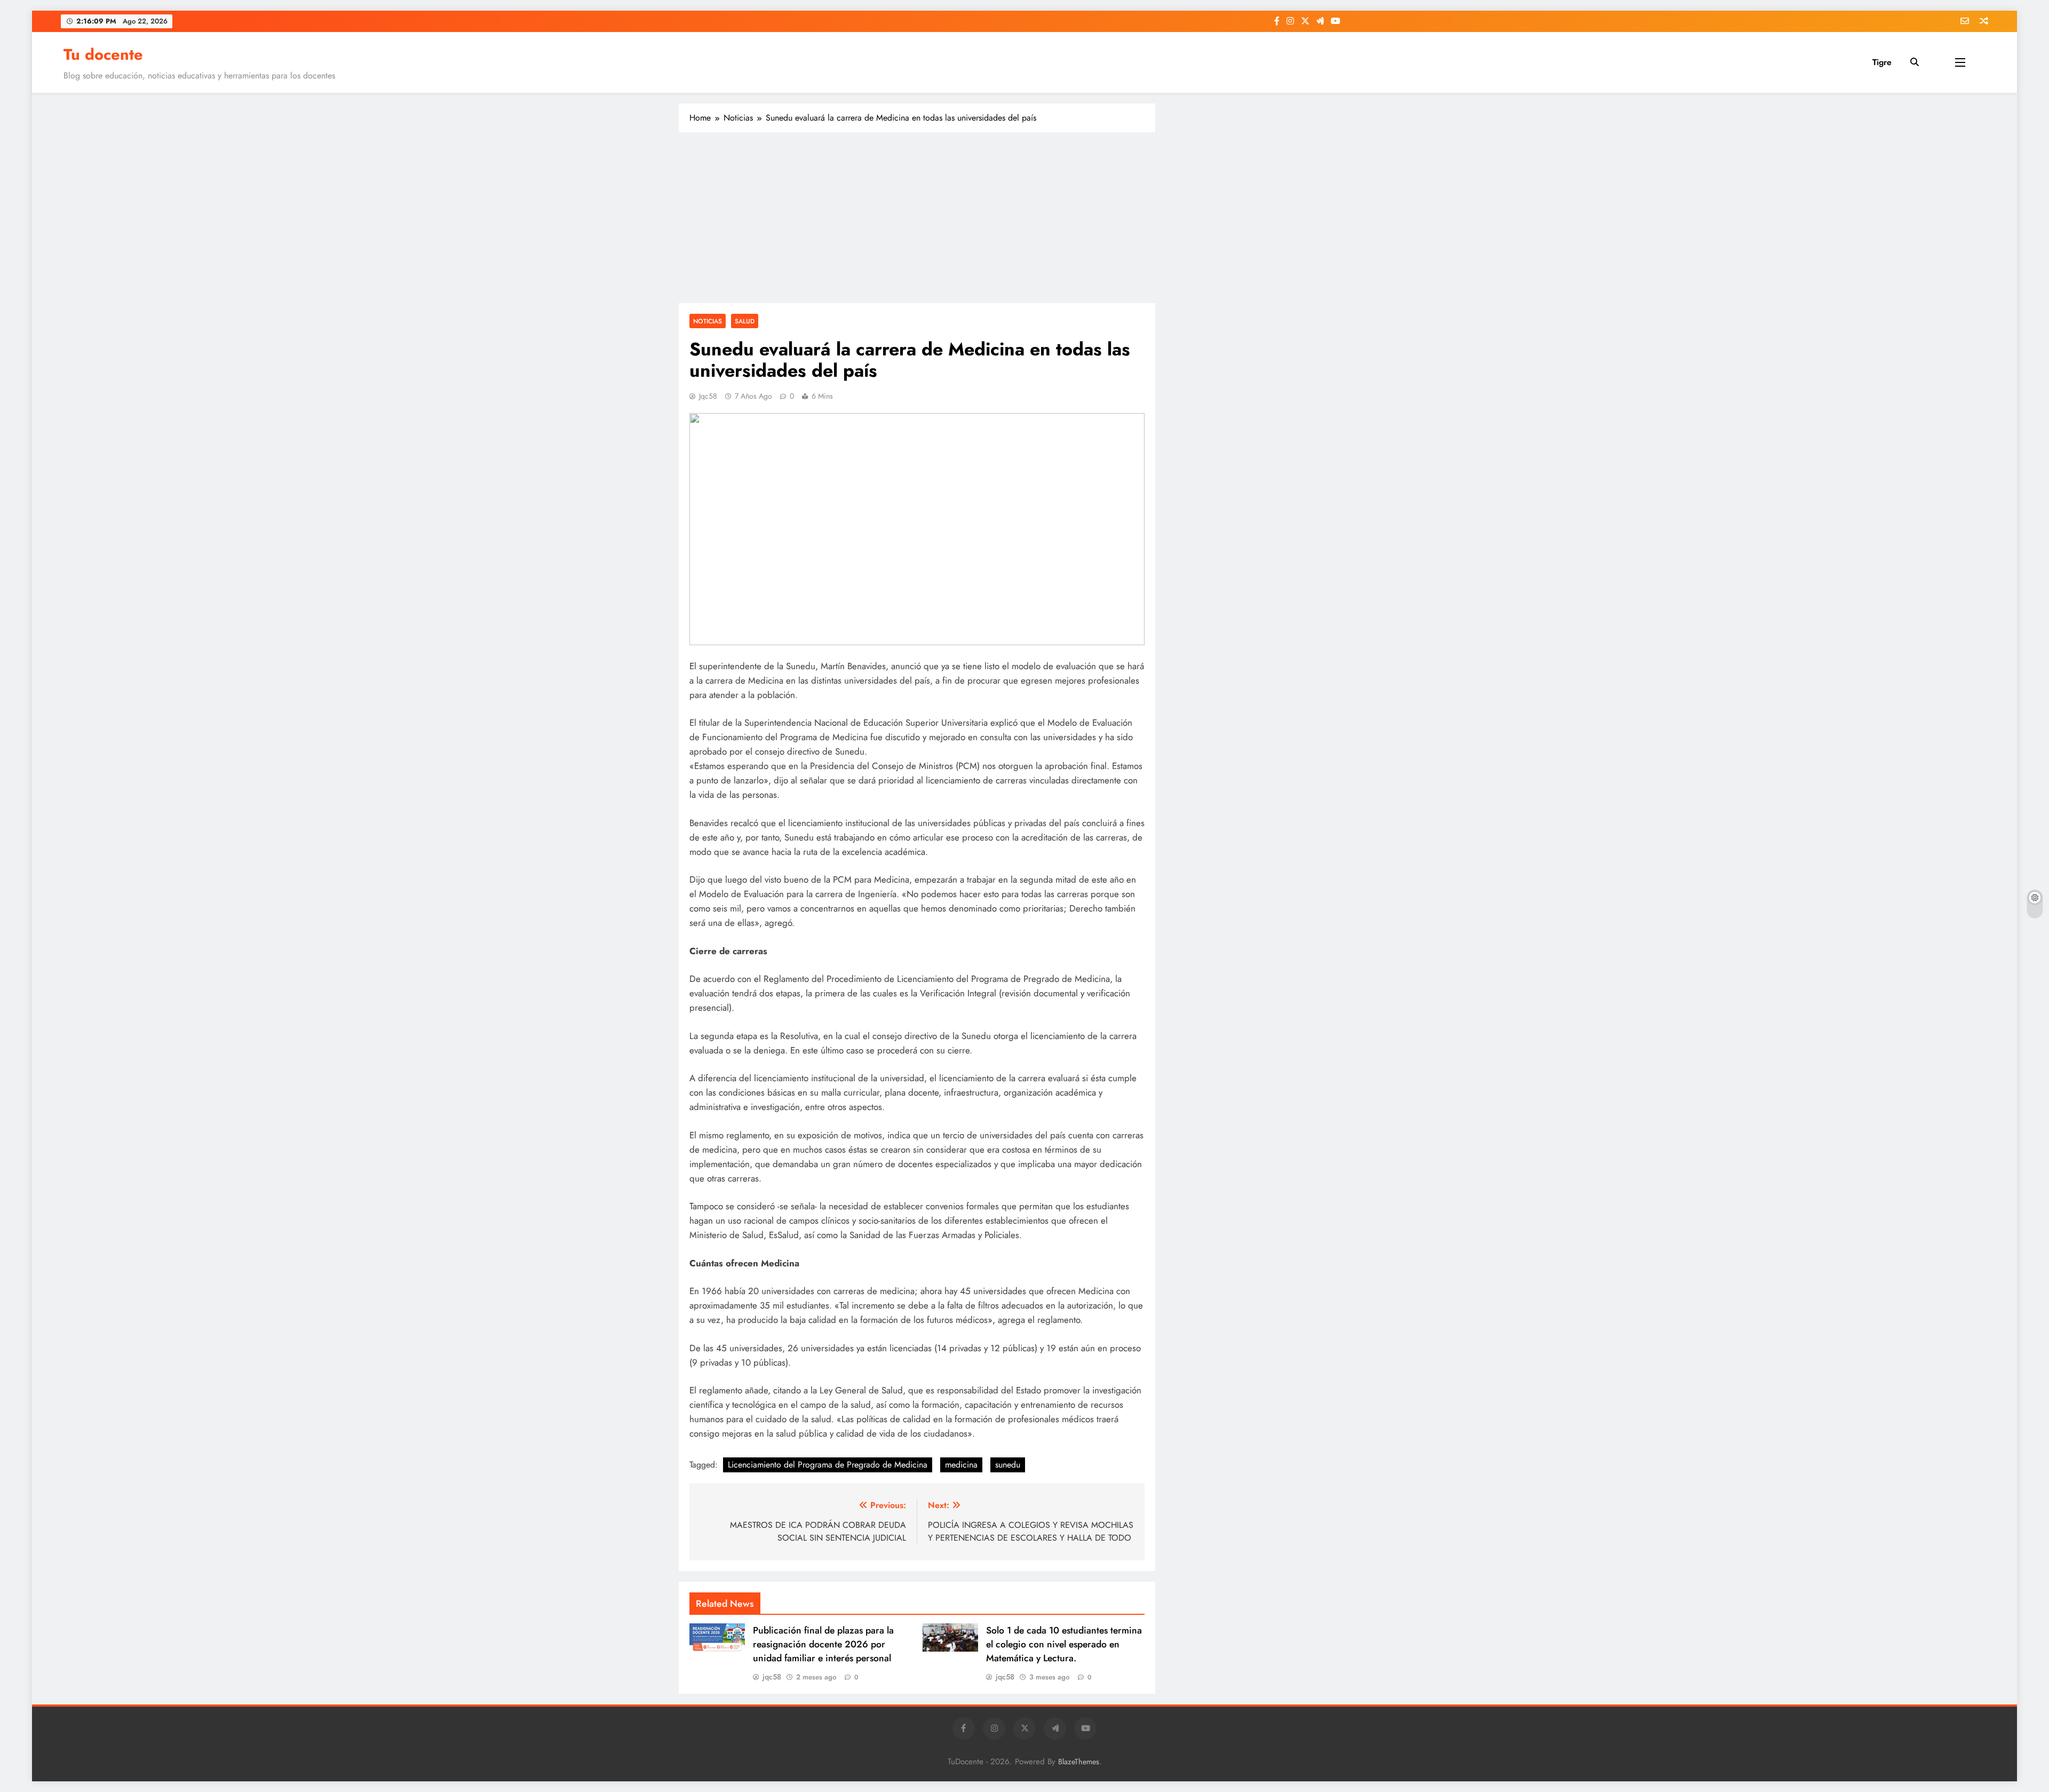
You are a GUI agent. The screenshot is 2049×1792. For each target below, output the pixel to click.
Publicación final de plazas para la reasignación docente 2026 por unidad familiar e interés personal (823, 1644)
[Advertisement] (917, 218)
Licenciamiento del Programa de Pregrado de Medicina (828, 1465)
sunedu (1008, 1465)
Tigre (1882, 62)
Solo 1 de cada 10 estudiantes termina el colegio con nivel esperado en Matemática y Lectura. (1064, 1644)
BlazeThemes (1079, 1762)
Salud (745, 321)
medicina (961, 1465)
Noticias (708, 321)
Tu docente (103, 54)
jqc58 (708, 396)
